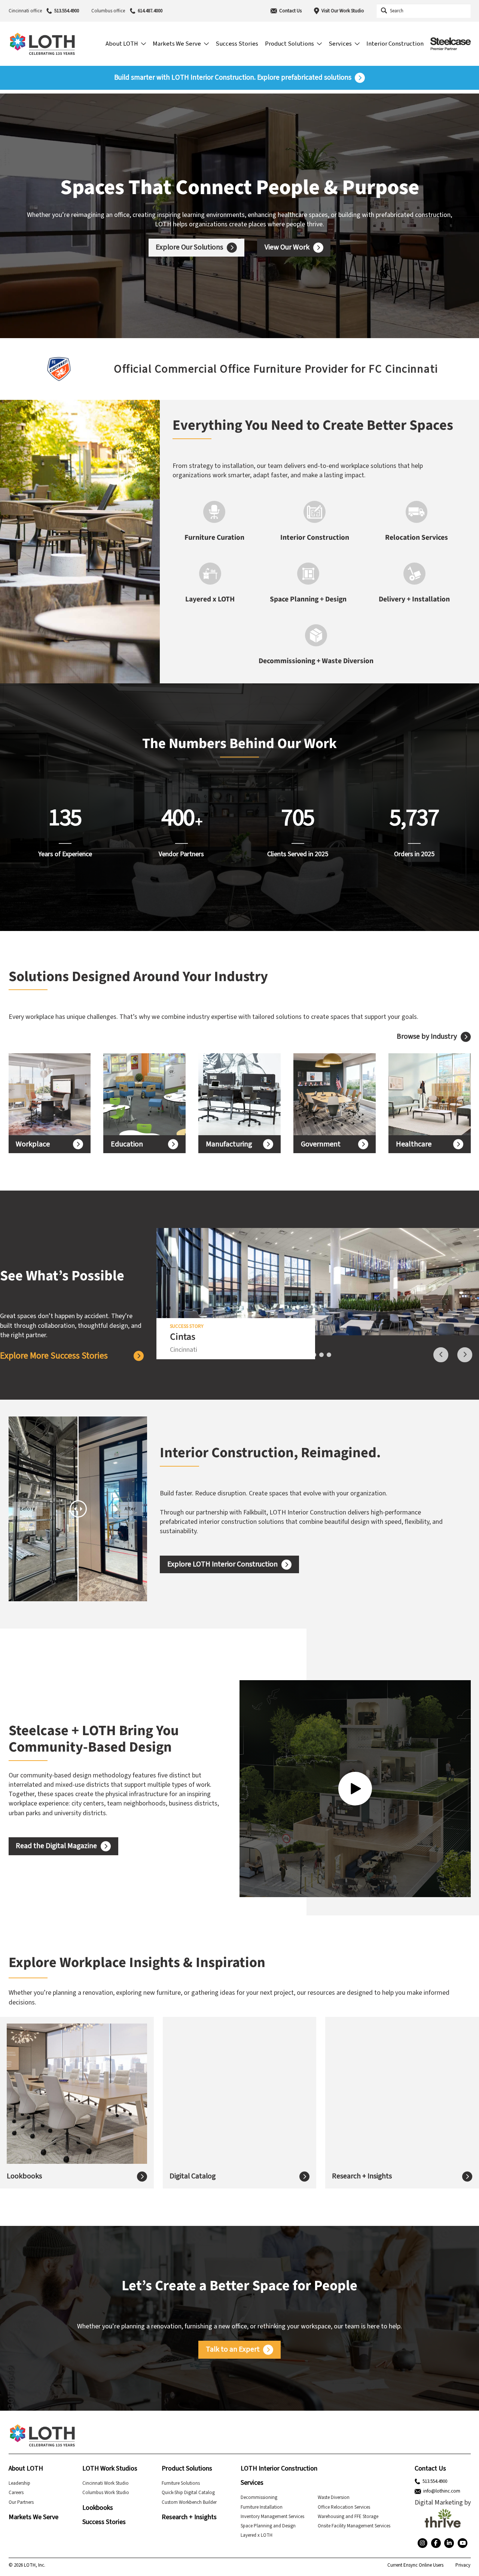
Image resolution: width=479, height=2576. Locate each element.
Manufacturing (229, 1144)
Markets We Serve (33, 2517)
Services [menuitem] (340, 44)
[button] (12, 369)
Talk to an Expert (233, 2349)
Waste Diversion (334, 2497)
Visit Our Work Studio (343, 11)
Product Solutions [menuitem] (289, 44)
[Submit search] (384, 11)
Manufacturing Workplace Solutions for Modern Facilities (234, 1094)
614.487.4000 (150, 11)
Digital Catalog (193, 2176)
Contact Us (290, 11)
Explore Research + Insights (384, 2112)
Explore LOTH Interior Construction (222, 1564)
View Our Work (287, 247)
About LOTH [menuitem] (122, 44)
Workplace (33, 1144)
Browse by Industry (427, 1037)
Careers (16, 2493)
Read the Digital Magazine (56, 1846)
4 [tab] (329, 1355)
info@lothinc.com (442, 2491)
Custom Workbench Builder (189, 2502)
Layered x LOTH (257, 2535)
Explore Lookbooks (47, 2108)
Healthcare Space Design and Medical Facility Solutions (426, 1094)
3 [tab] (321, 1355)
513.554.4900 (67, 11)
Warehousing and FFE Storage (348, 2517)
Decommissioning (259, 2497)
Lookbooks (24, 2176)
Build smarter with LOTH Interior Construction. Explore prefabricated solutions (233, 78)
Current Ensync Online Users (415, 2565)
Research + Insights (362, 2176)
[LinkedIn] (449, 2543)
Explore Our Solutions (189, 247)
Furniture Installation (262, 2507)
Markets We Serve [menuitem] (177, 44)
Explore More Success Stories (54, 1356)
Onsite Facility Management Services (354, 2526)
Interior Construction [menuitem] (395, 44)
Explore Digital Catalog (215, 2108)
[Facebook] (436, 2543)
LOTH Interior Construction (279, 2468)
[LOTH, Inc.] (42, 44)
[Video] (355, 1789)
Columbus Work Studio (106, 2493)
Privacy (463, 2565)
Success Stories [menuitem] (237, 44)
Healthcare (414, 1144)
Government (321, 1144)
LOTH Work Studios (110, 2468)
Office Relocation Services (344, 2507)
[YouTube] (463, 2543)
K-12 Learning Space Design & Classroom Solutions (137, 1094)
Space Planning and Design (268, 2526)
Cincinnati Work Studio (106, 2483)
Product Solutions (187, 2468)
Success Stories (104, 2522)
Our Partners (21, 2502)
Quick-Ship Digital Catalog (188, 2493)
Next (465, 1355)
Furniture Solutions (181, 2483)
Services (252, 2483)
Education (127, 1144)
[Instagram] (422, 2543)
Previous (441, 1355)
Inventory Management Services (272, 2517)
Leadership (19, 2483)
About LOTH (26, 2468)
